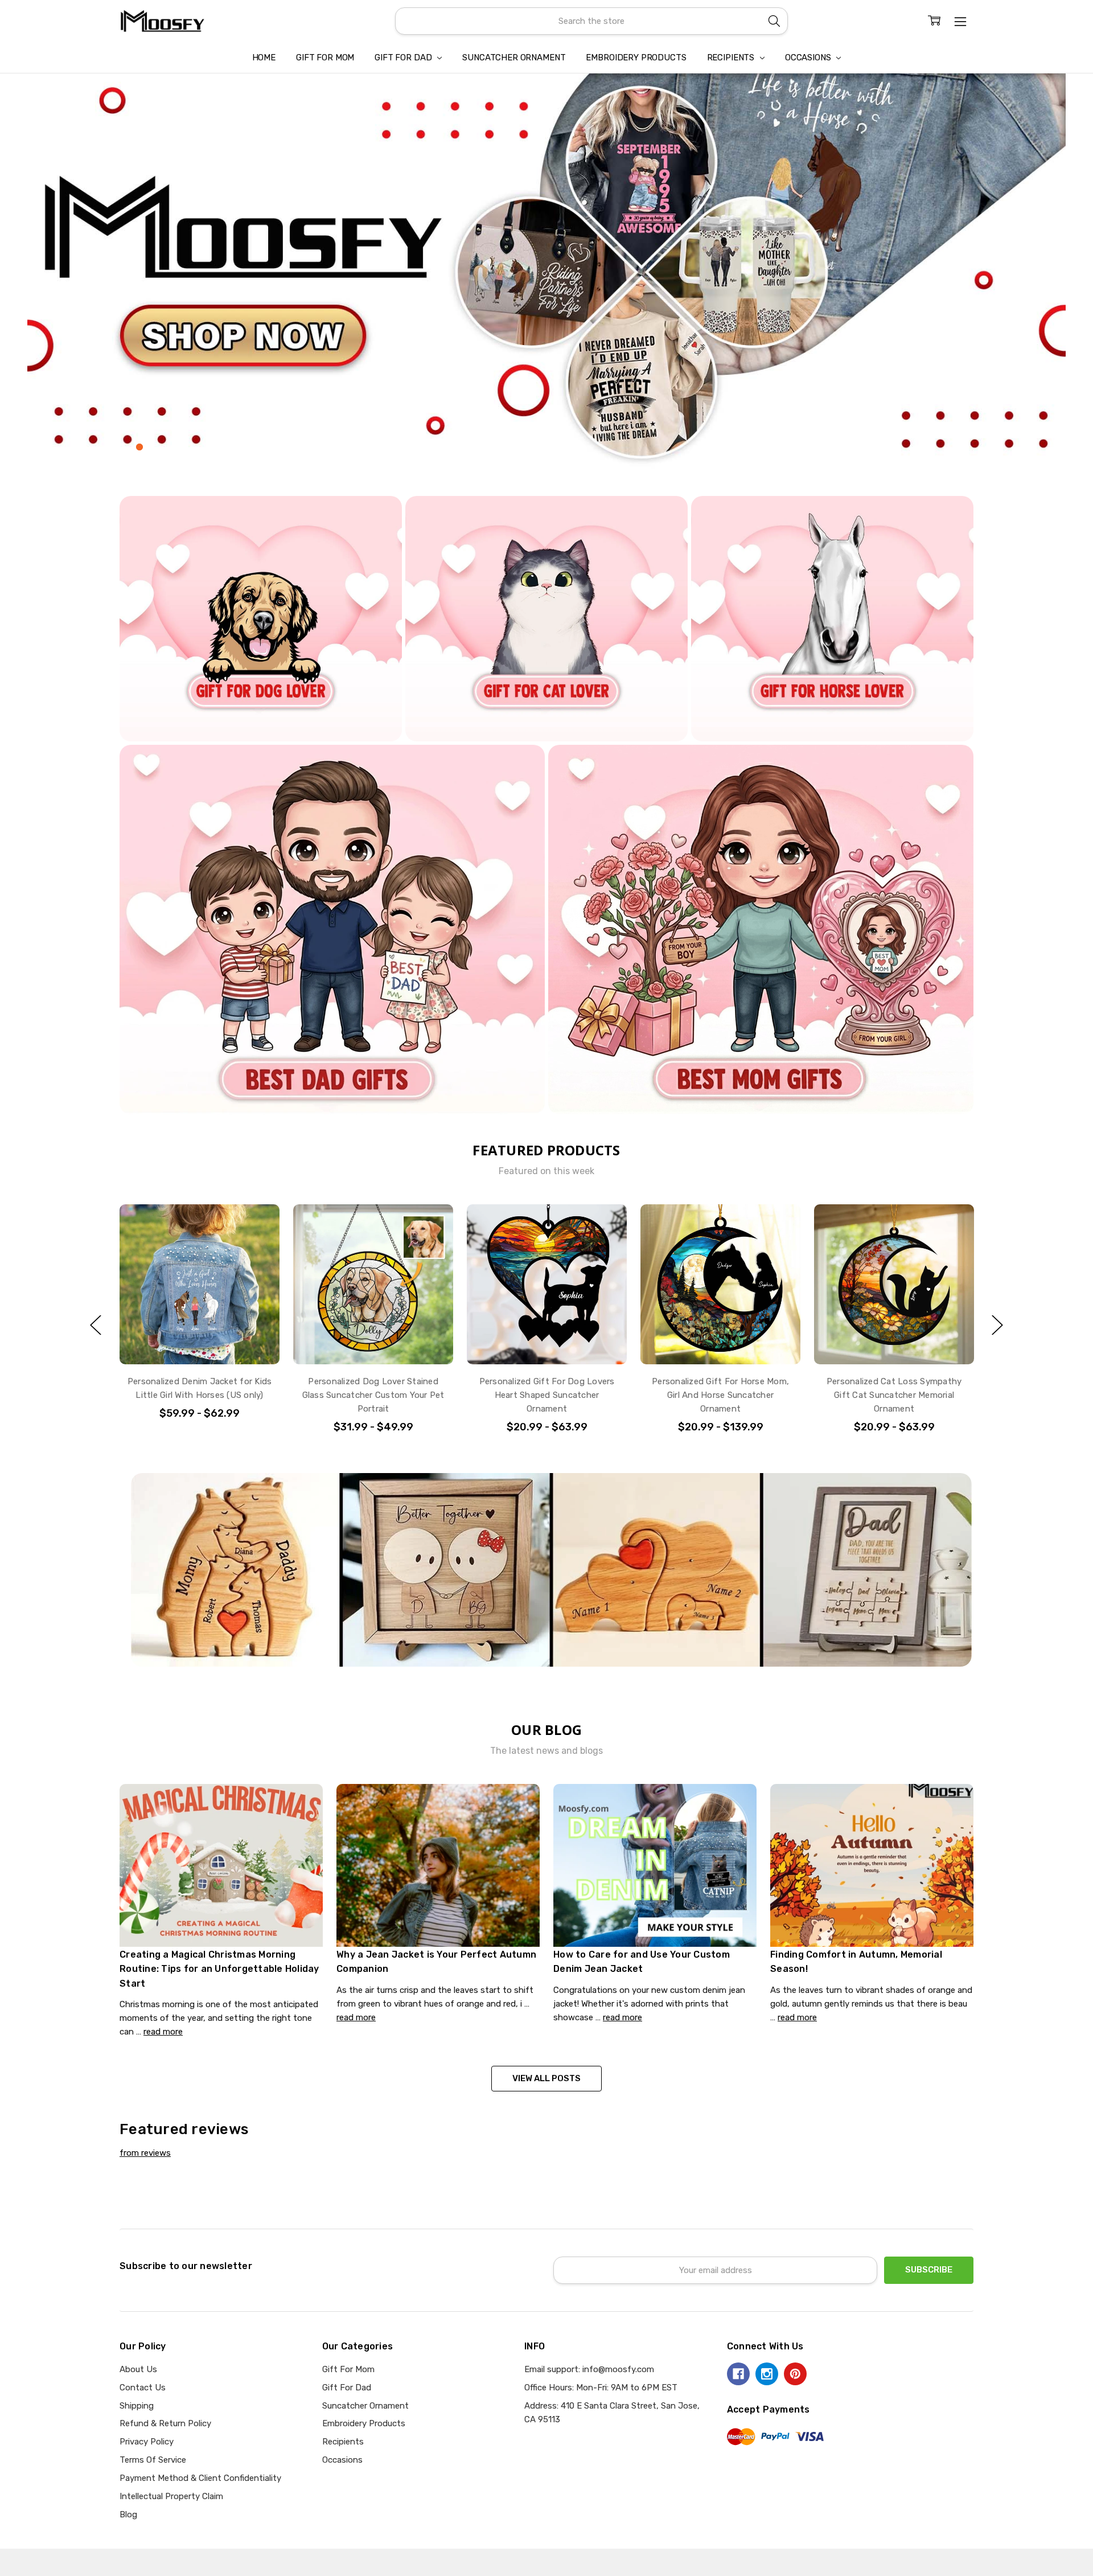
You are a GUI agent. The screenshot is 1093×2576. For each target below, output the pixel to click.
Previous (96, 1325)
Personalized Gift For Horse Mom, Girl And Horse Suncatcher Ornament (547, 1395)
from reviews (145, 2153)
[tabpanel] (546, 271)
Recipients (732, 58)
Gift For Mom (325, 58)
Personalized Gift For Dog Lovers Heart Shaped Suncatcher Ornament (373, 1395)
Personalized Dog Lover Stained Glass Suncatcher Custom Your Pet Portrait (200, 1395)
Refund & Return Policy (165, 2423)
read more (163, 2032)
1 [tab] (139, 447)
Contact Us (143, 2388)
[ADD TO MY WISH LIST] (258, 1225)
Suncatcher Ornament (514, 58)
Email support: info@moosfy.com (589, 2369)
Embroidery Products (636, 58)
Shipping (137, 2406)
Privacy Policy (147, 2442)
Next (997, 1325)
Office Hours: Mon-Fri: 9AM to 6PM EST (601, 2388)
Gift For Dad (404, 58)
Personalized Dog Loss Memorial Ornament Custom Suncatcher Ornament (894, 1395)
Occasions (809, 58)
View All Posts (546, 2078)
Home (264, 58)
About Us (138, 2369)
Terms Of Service (153, 2460)
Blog (128, 2515)
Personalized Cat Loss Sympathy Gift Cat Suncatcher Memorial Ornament (721, 1395)
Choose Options (200, 1339)
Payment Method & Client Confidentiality (200, 2478)
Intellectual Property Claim (171, 2496)
